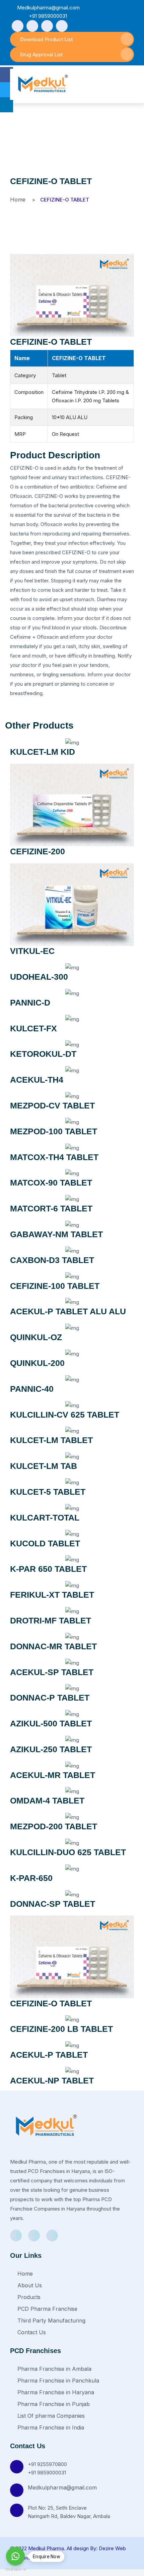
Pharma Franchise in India (50, 2427)
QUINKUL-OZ (36, 1337)
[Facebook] (18, 26)
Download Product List (46, 39)
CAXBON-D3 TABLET (52, 1260)
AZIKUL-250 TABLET (51, 1749)
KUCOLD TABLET (45, 1543)
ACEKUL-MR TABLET (53, 1775)
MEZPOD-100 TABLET (54, 1131)
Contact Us (31, 2332)
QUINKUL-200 (37, 1363)
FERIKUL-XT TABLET (52, 1595)
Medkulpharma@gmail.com (62, 2487)
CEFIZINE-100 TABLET (55, 1286)
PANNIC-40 (32, 1389)
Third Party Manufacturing (51, 2321)
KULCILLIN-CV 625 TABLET (65, 1415)
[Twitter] (47, 26)
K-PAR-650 (31, 1878)
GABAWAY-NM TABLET (56, 1234)
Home (18, 199)
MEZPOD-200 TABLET (54, 1826)
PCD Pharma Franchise (47, 2309)
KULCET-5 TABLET (48, 1492)
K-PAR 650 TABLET (48, 1569)
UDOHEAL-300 (39, 977)
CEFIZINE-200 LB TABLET (61, 2029)
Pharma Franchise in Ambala (54, 2369)
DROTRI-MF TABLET (51, 1620)
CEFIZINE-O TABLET (51, 342)
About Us (29, 2285)
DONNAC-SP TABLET (53, 1904)
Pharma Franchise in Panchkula (57, 2381)
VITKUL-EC (32, 951)
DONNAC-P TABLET (50, 1698)
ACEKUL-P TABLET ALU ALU (68, 1311)
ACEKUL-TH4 (37, 1080)
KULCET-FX (33, 1028)
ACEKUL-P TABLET (49, 2055)
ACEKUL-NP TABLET (52, 2080)
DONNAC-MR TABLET (53, 1646)
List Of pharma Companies (50, 2416)
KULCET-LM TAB (44, 1466)
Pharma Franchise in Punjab (53, 2404)
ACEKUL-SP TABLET (52, 1672)
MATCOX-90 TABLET (51, 1183)
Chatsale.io (15, 2569)
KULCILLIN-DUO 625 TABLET (68, 1852)
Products (28, 2297)
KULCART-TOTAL (45, 1518)
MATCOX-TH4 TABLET (54, 1157)
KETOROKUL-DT (43, 1054)
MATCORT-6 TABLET (51, 1208)
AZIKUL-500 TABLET (51, 1723)
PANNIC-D (30, 1003)
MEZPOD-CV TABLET (52, 1105)
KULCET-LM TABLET (51, 1440)
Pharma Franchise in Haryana (55, 2392)
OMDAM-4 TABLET (47, 1800)
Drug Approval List (41, 54)
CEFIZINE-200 (38, 851)
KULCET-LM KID (43, 752)
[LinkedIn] (62, 26)
